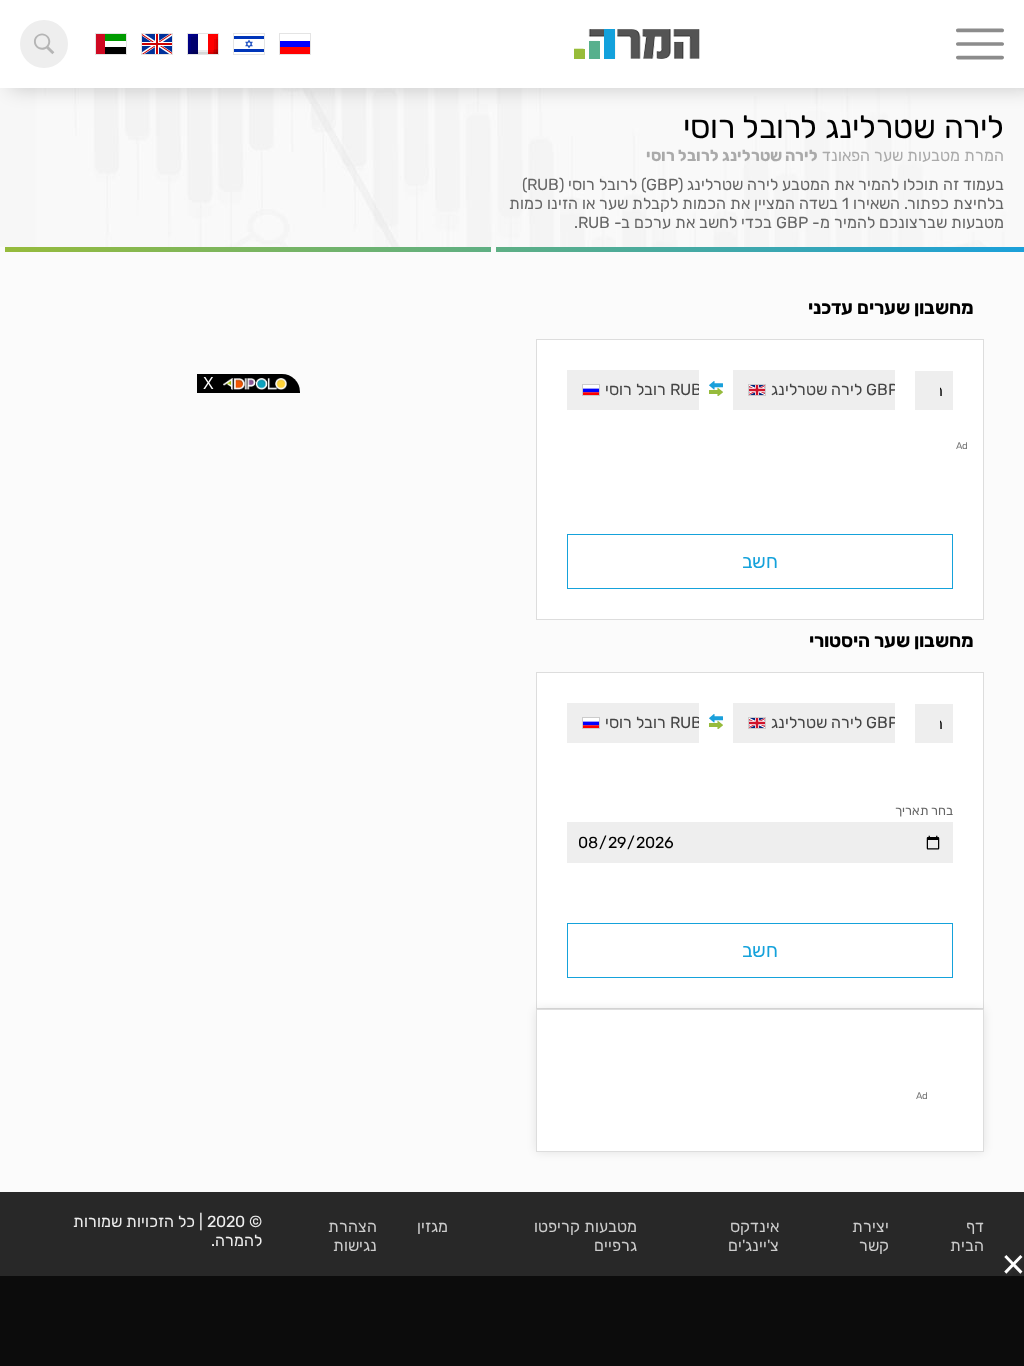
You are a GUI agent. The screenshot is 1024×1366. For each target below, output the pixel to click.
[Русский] (295, 44)
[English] (157, 44)
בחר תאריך (924, 810)
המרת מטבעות (955, 155)
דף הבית (967, 1236)
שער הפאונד (862, 155)
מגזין (432, 1226)
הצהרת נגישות (352, 1236)
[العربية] (111, 44)
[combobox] (814, 390)
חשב (760, 561)
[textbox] (814, 390)
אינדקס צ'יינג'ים (753, 1236)
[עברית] (249, 44)
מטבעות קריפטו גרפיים (585, 1236)
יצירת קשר (870, 1236)
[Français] (203, 44)
